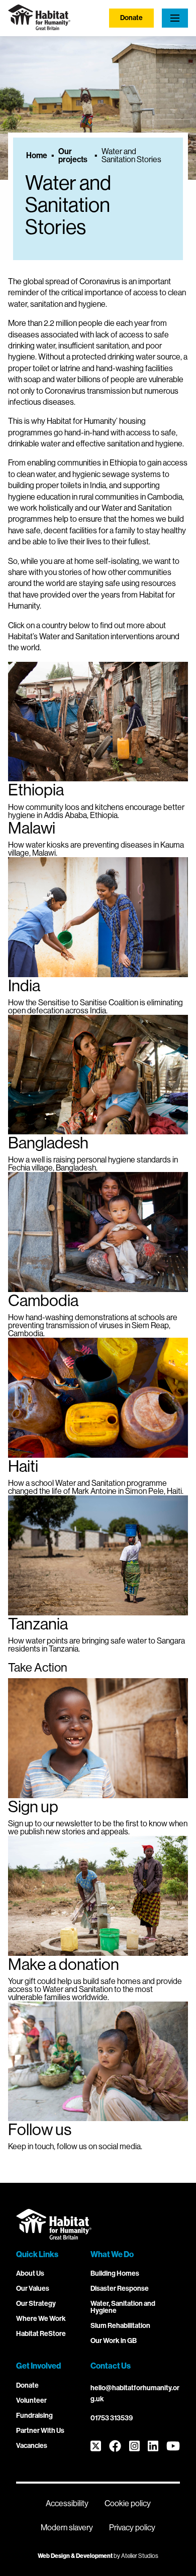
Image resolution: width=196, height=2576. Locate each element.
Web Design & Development (75, 2556)
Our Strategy (36, 2304)
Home (37, 156)
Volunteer (31, 2401)
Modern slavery (67, 2528)
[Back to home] (39, 27)
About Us (30, 2273)
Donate (131, 18)
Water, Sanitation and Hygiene (123, 2307)
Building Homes (115, 2273)
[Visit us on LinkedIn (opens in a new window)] (153, 2447)
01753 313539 (112, 2418)
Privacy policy (132, 2528)
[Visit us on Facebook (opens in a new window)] (115, 2447)
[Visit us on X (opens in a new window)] (96, 2447)
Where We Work (41, 2319)
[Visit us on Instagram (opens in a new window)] (134, 2447)
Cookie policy (128, 2503)
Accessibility (67, 2503)
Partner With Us (40, 2431)
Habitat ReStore (41, 2334)
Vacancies (32, 2446)
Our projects (73, 156)
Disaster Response (120, 2289)
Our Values (33, 2289)
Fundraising (34, 2416)
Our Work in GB (114, 2341)
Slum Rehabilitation (120, 2326)
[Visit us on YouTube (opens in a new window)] (173, 2447)
